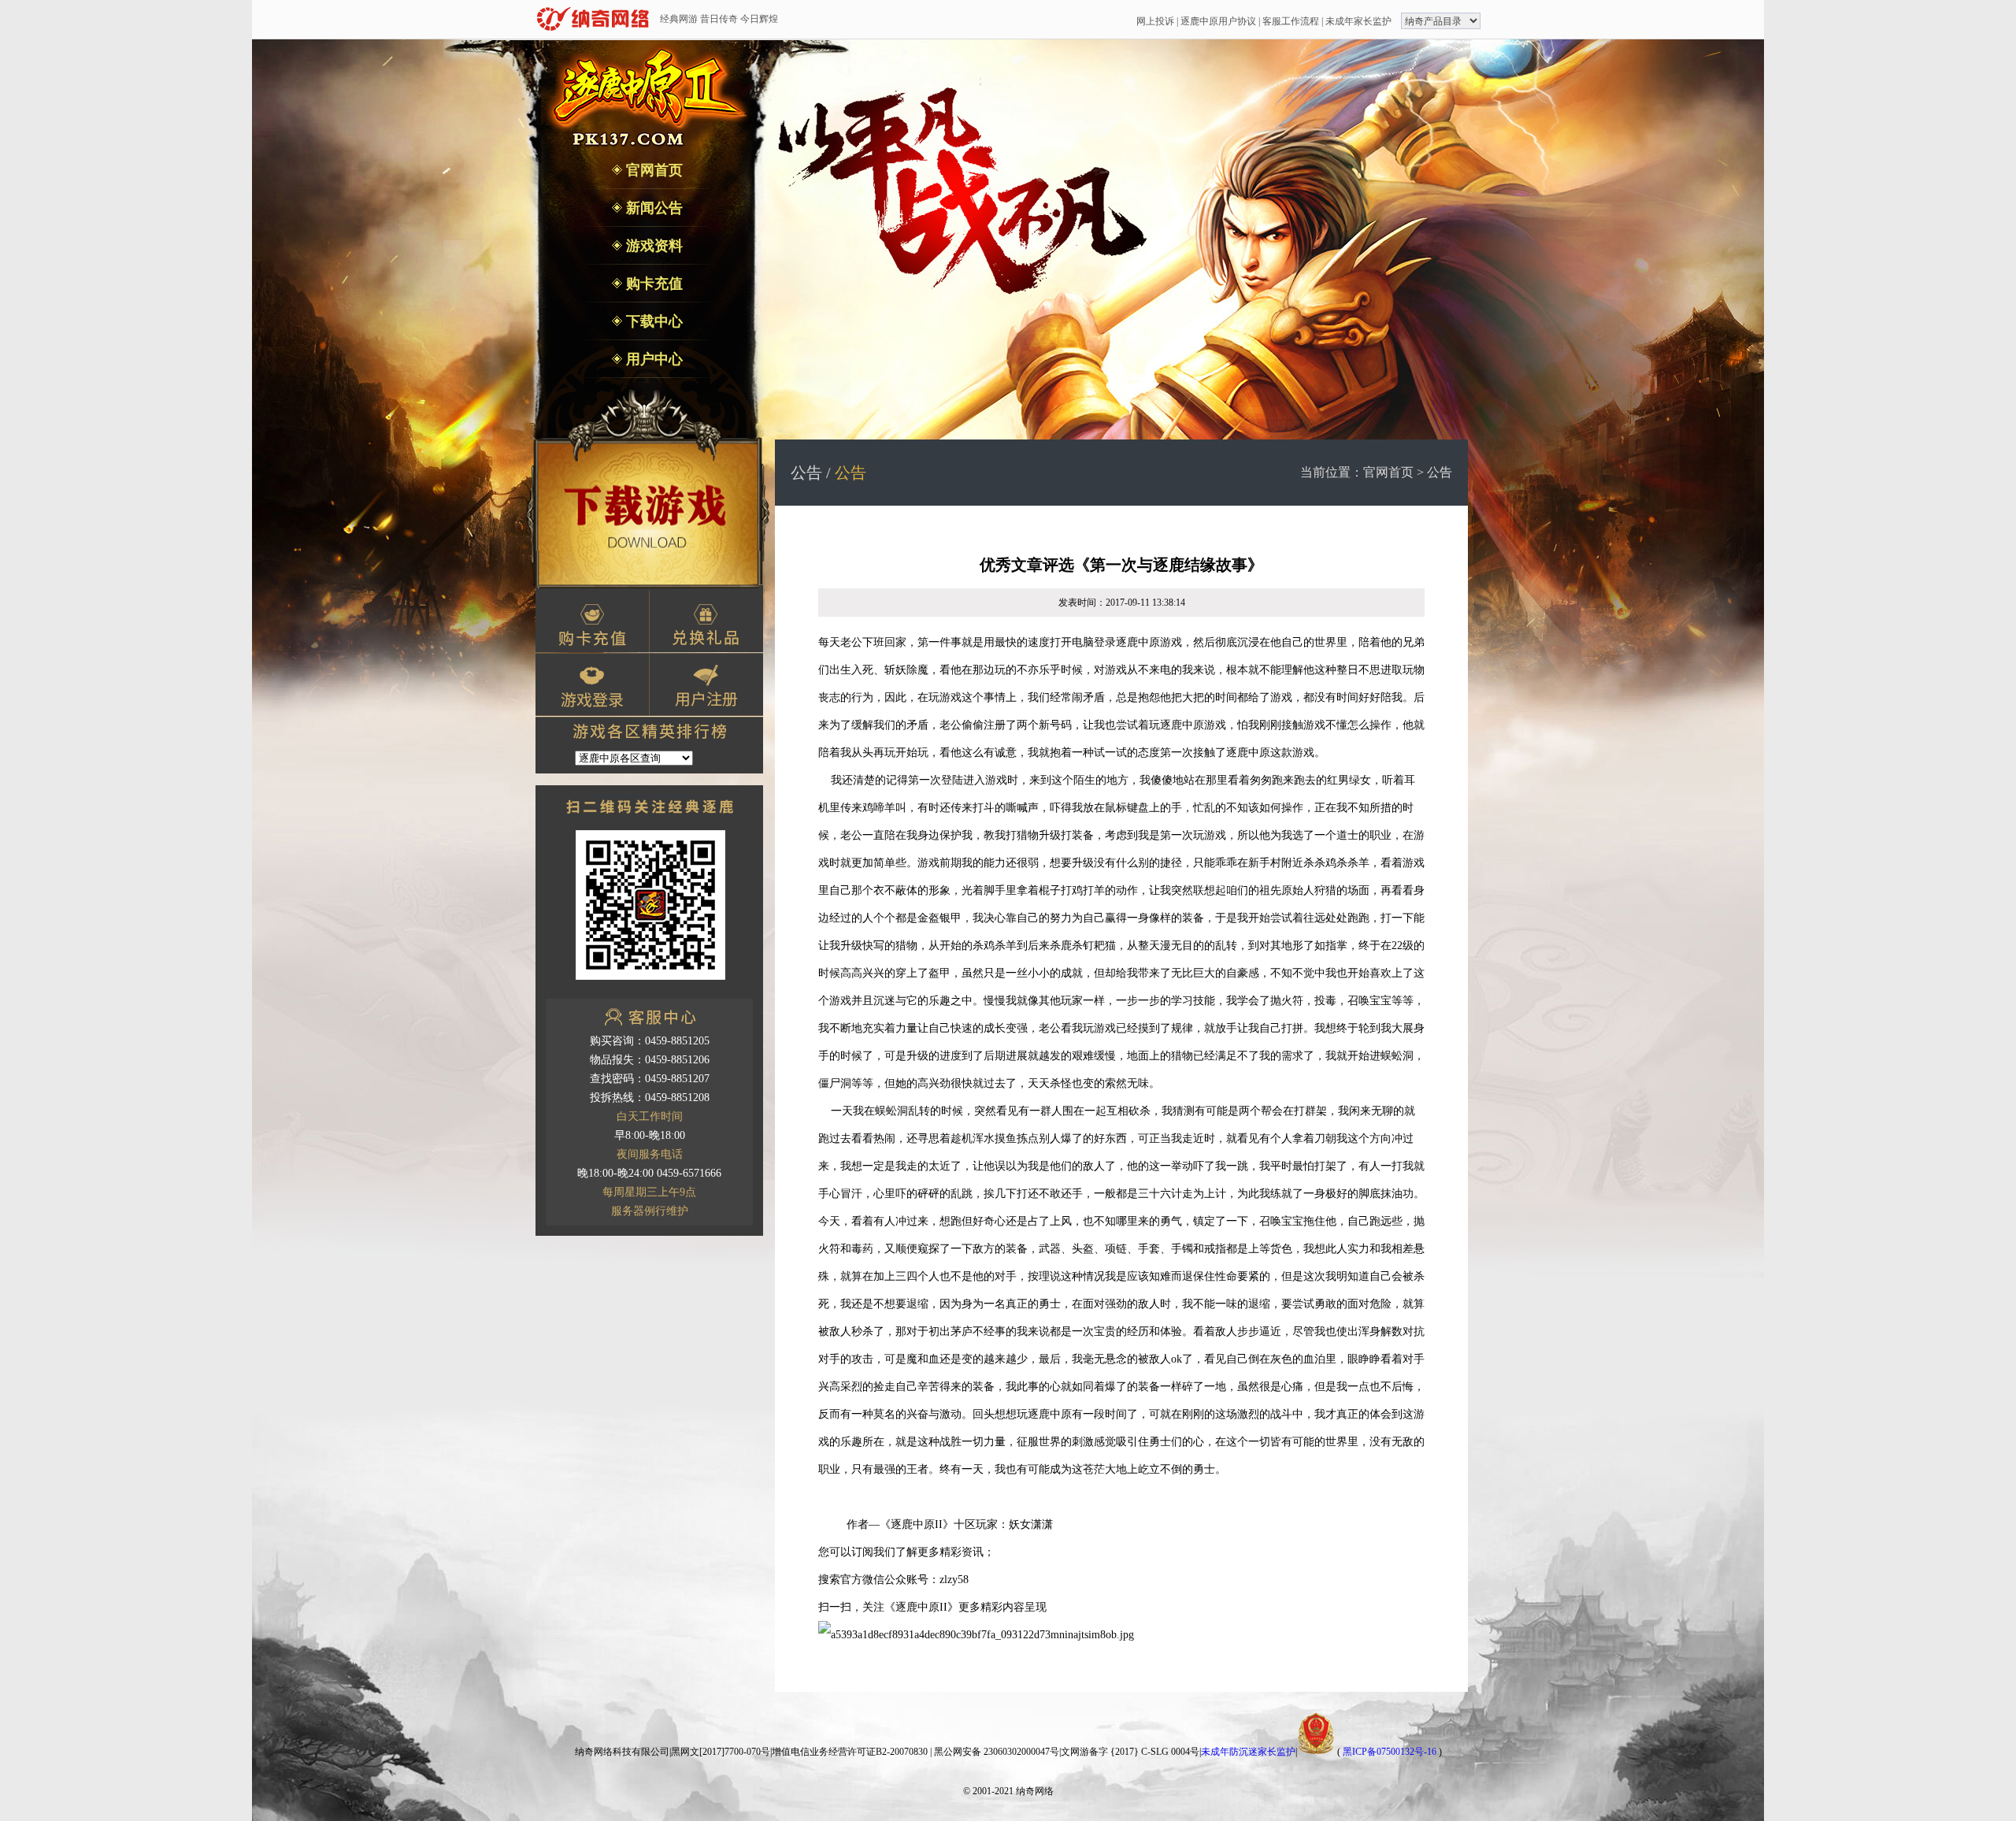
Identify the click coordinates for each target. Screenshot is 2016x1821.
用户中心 (652, 359)
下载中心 (652, 321)
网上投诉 (1155, 21)
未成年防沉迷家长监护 (1248, 1752)
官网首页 (652, 170)
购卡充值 (652, 284)
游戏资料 (652, 246)
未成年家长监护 (1358, 21)
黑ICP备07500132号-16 (1390, 1752)
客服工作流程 (1291, 21)
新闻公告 (652, 208)
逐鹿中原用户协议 (1218, 21)
